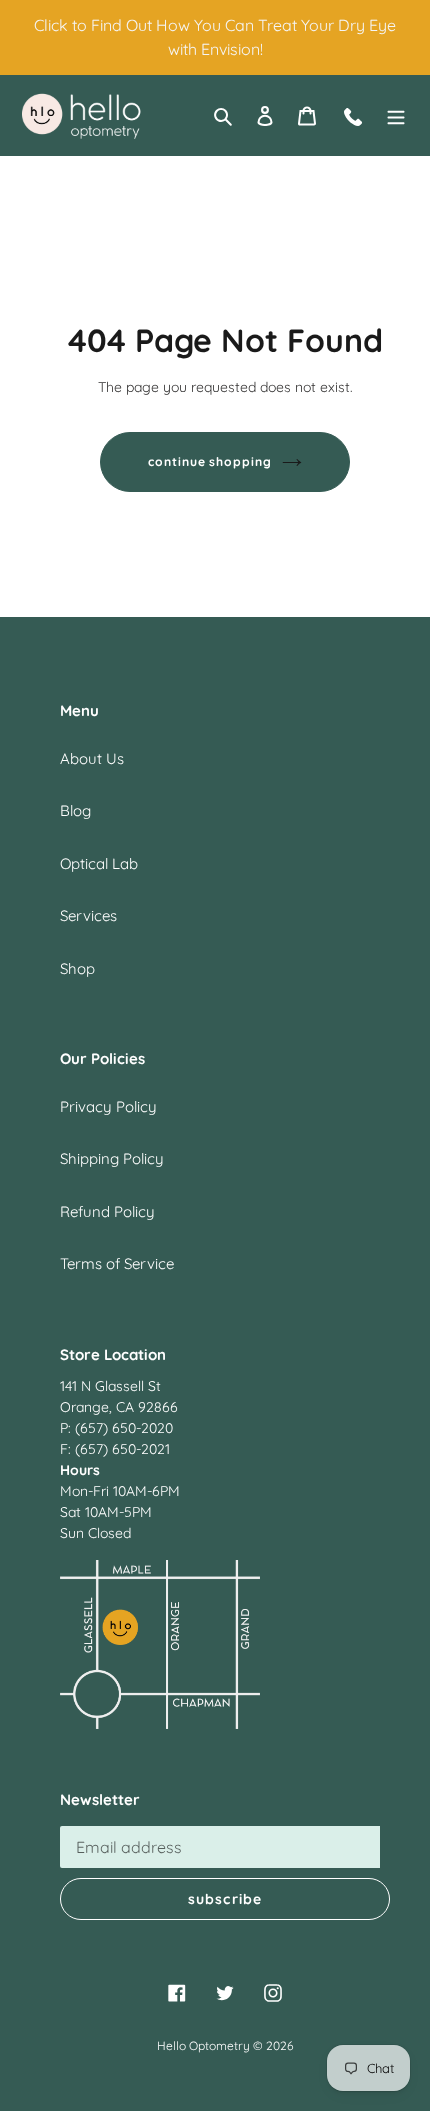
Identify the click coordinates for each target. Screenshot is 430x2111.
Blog (75, 810)
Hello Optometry (203, 2045)
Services (88, 915)
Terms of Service (117, 1263)
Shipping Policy (112, 1158)
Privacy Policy (108, 1106)
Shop (77, 968)
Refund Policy (107, 1211)
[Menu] (396, 115)
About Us (92, 758)
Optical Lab (99, 863)
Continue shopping (210, 461)
